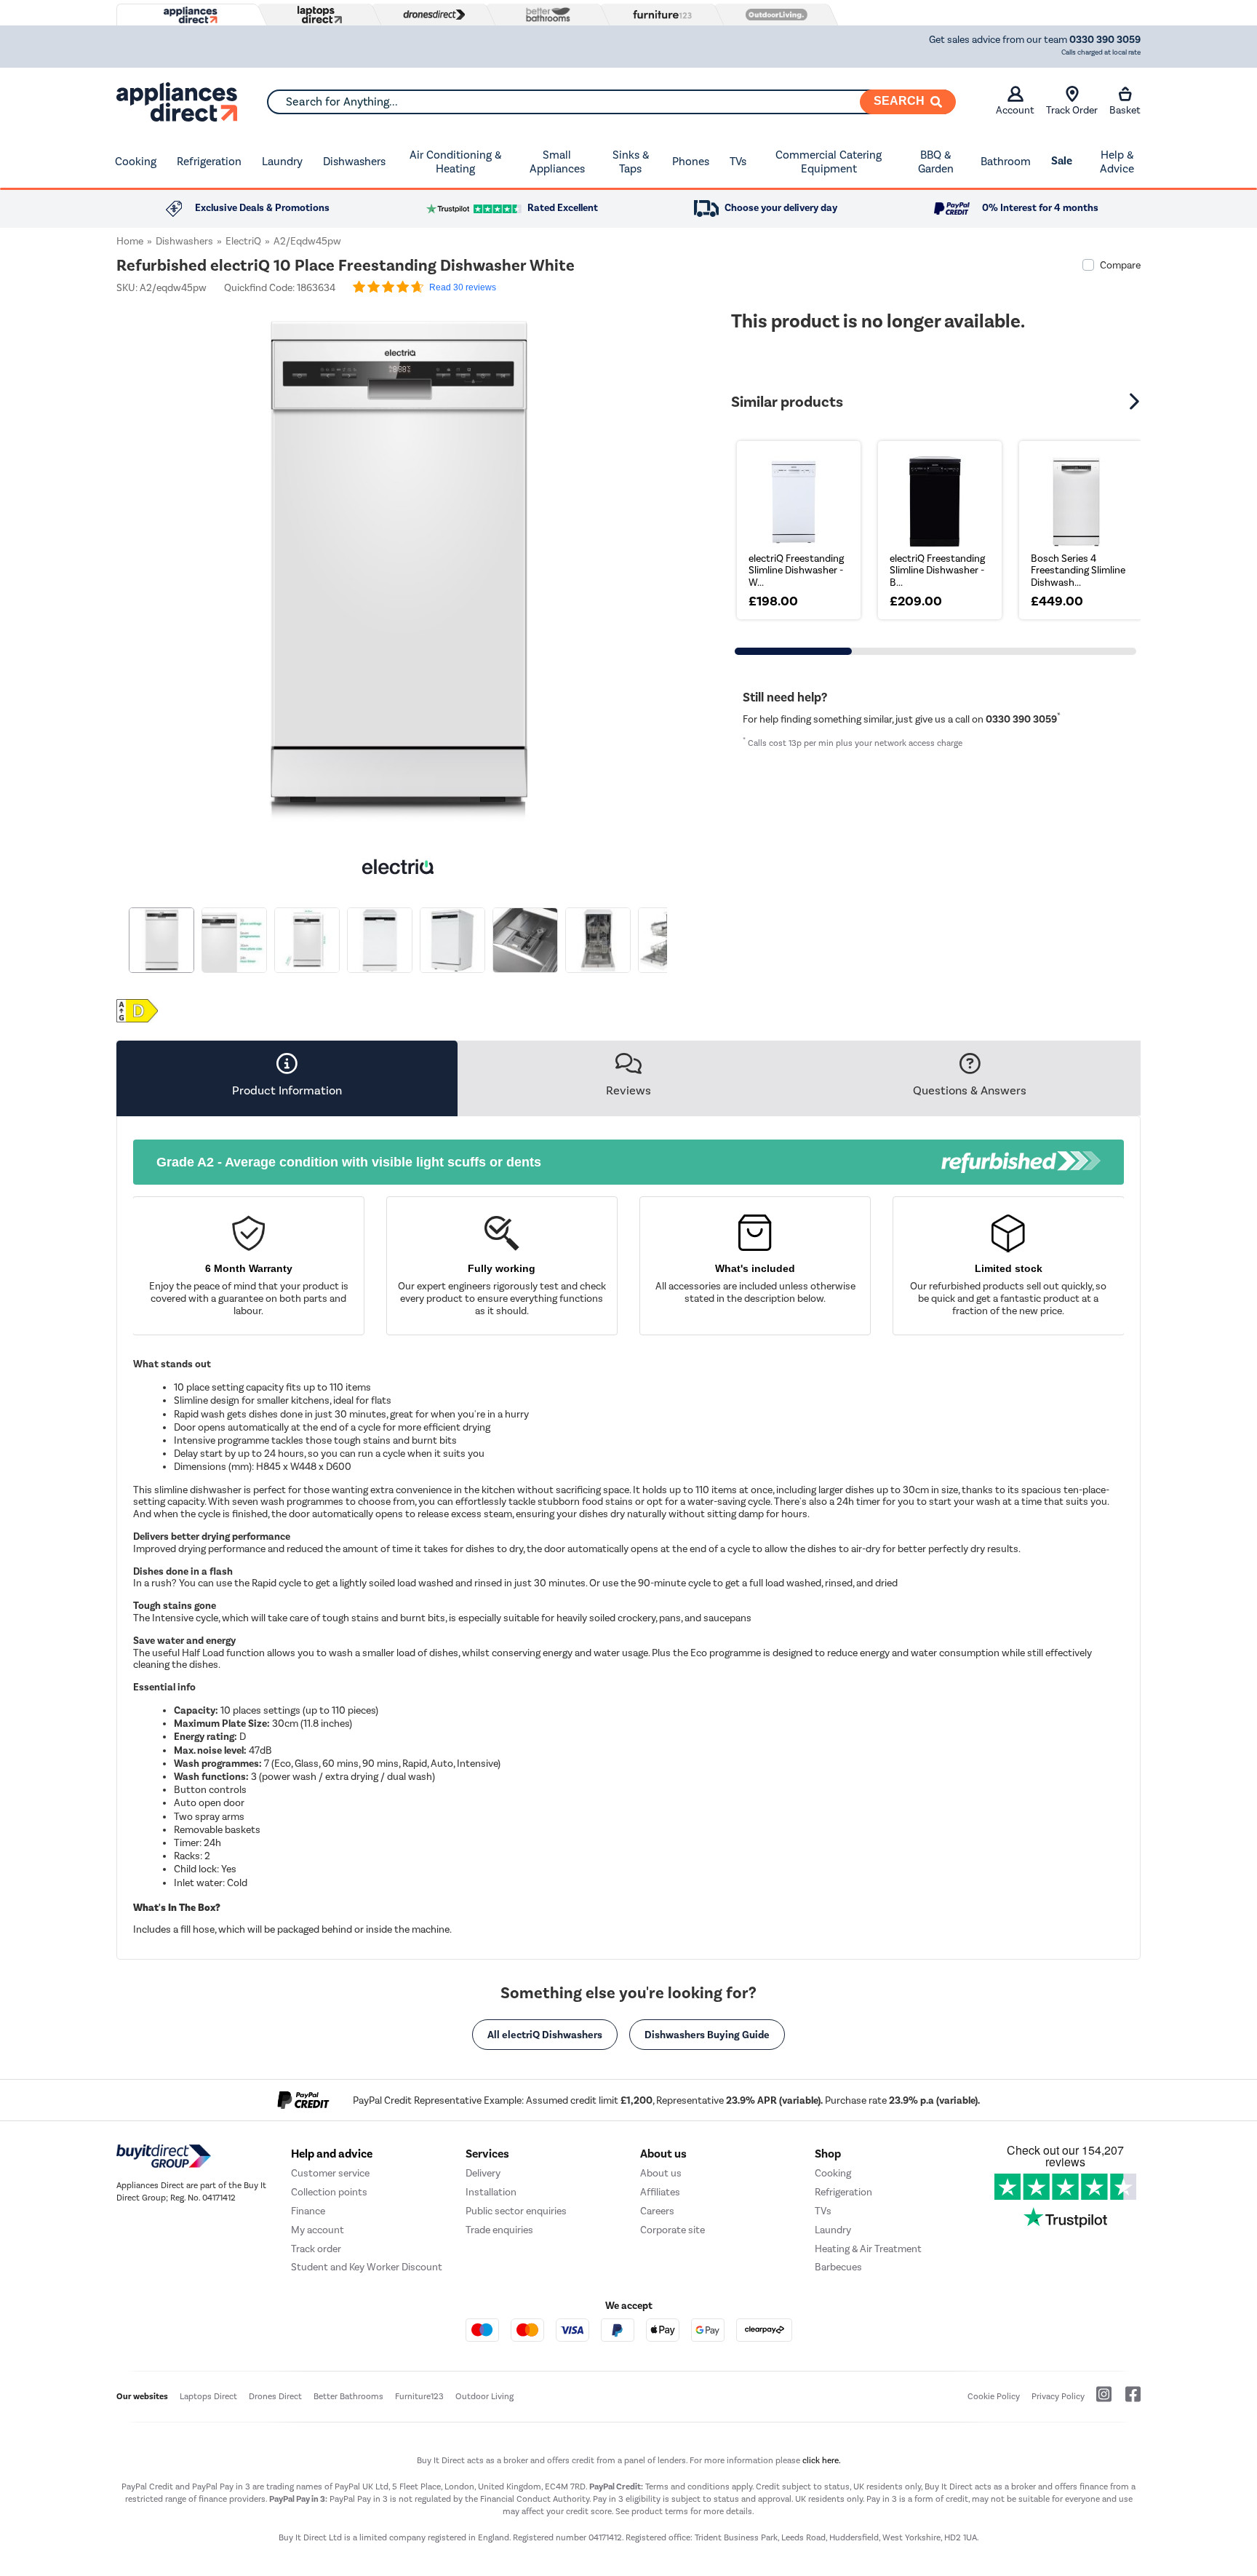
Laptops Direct (208, 2396)
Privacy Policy (1058, 2396)
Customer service (330, 2173)
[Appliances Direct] (189, 15)
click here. (822, 2460)
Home (130, 241)
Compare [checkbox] (1120, 265)
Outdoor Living (484, 2396)
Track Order (1072, 110)
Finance (308, 2211)
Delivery (483, 2173)
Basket (1125, 110)
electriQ (243, 241)
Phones (691, 161)
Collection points (329, 2192)
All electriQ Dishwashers (545, 2035)
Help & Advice (1117, 162)
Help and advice (332, 2154)
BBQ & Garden (936, 162)
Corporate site (673, 2230)
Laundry (282, 161)
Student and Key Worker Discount (367, 2267)
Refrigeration (209, 161)
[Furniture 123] (659, 15)
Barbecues (838, 2267)
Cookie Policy (994, 2396)
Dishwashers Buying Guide (707, 2035)
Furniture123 (419, 2396)
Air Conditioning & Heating (455, 162)
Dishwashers (354, 161)
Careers (657, 2211)
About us (661, 2173)
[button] (669, 565)
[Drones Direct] (431, 15)
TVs (738, 161)
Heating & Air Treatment (868, 2249)
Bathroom (1006, 161)
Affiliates (660, 2192)
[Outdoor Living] (773, 15)
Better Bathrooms (348, 2396)
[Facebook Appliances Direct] (1127, 2400)
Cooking (136, 161)
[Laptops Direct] (316, 15)
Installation (491, 2192)
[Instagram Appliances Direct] (1099, 2400)
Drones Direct (275, 2396)
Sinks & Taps (631, 162)
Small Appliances (557, 162)
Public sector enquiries (516, 2211)
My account (318, 2230)
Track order (316, 2249)
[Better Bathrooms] (545, 14)
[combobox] (611, 102)
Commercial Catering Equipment (829, 162)
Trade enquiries (499, 2230)
